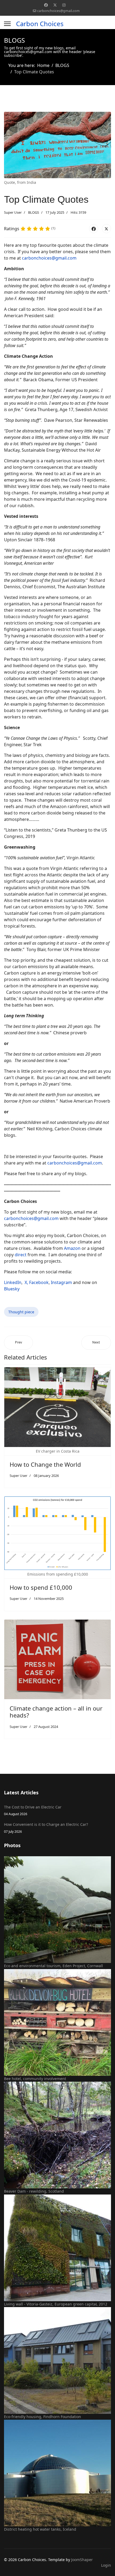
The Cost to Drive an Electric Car (33, 1810)
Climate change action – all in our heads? (56, 1712)
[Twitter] (55, 5)
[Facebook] (46, 5)
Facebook (39, 1282)
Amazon (72, 1248)
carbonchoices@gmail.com (58, 11)
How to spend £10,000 (41, 1587)
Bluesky (12, 1289)
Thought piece (21, 1312)
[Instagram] (64, 5)
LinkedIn (13, 1282)
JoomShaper (82, 2560)
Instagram (61, 1282)
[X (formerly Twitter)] (106, 229)
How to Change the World (45, 1464)
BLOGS (34, 212)
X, (26, 1282)
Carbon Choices (40, 24)
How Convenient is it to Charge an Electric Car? (46, 1828)
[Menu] (7, 24)
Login (106, 2565)
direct (21, 1255)
